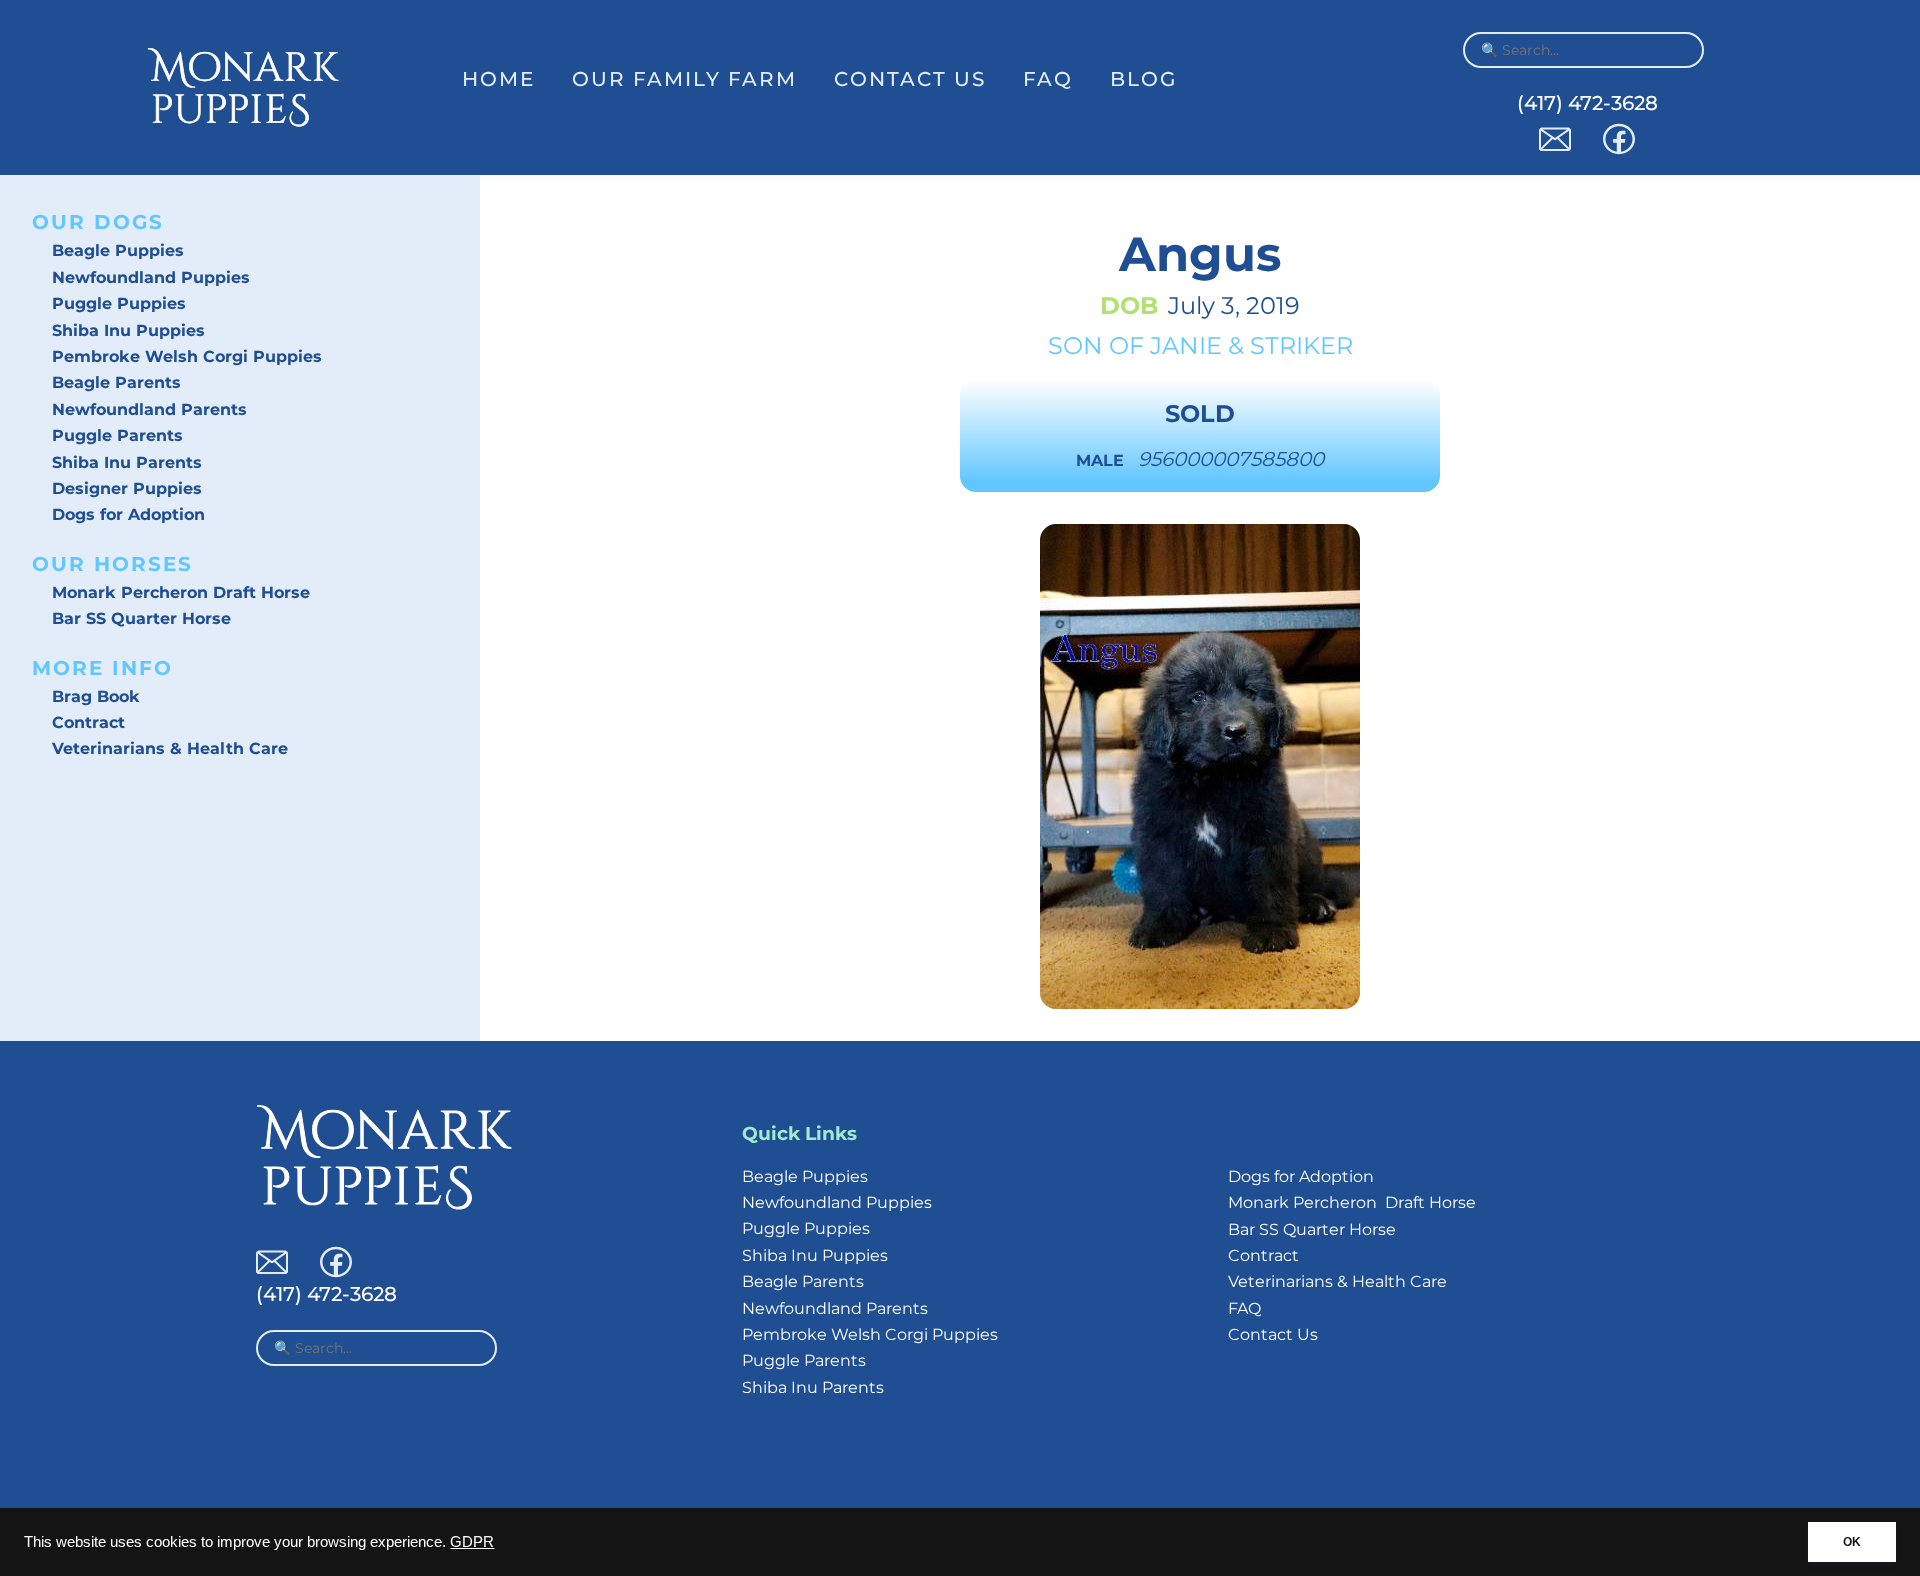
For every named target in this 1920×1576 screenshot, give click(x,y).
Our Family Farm (684, 79)
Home (498, 79)
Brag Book (96, 696)
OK (1852, 1542)
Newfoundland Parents (149, 409)
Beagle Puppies (118, 250)
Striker (1301, 345)
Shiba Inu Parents (127, 462)
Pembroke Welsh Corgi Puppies (187, 356)
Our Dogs (98, 222)
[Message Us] (1555, 149)
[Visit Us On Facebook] (1619, 149)
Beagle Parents (116, 382)
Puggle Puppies (119, 303)
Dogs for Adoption (128, 514)
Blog (1143, 79)
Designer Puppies (127, 488)
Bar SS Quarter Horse (141, 618)
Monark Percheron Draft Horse (181, 592)
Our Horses (112, 564)
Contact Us (910, 79)
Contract (88, 722)
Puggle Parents (117, 435)
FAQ (1048, 79)
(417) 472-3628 (1587, 103)
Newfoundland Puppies (151, 277)
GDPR (472, 1542)
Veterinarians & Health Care (170, 748)
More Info (102, 668)
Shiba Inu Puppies (128, 330)
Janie (1186, 345)
